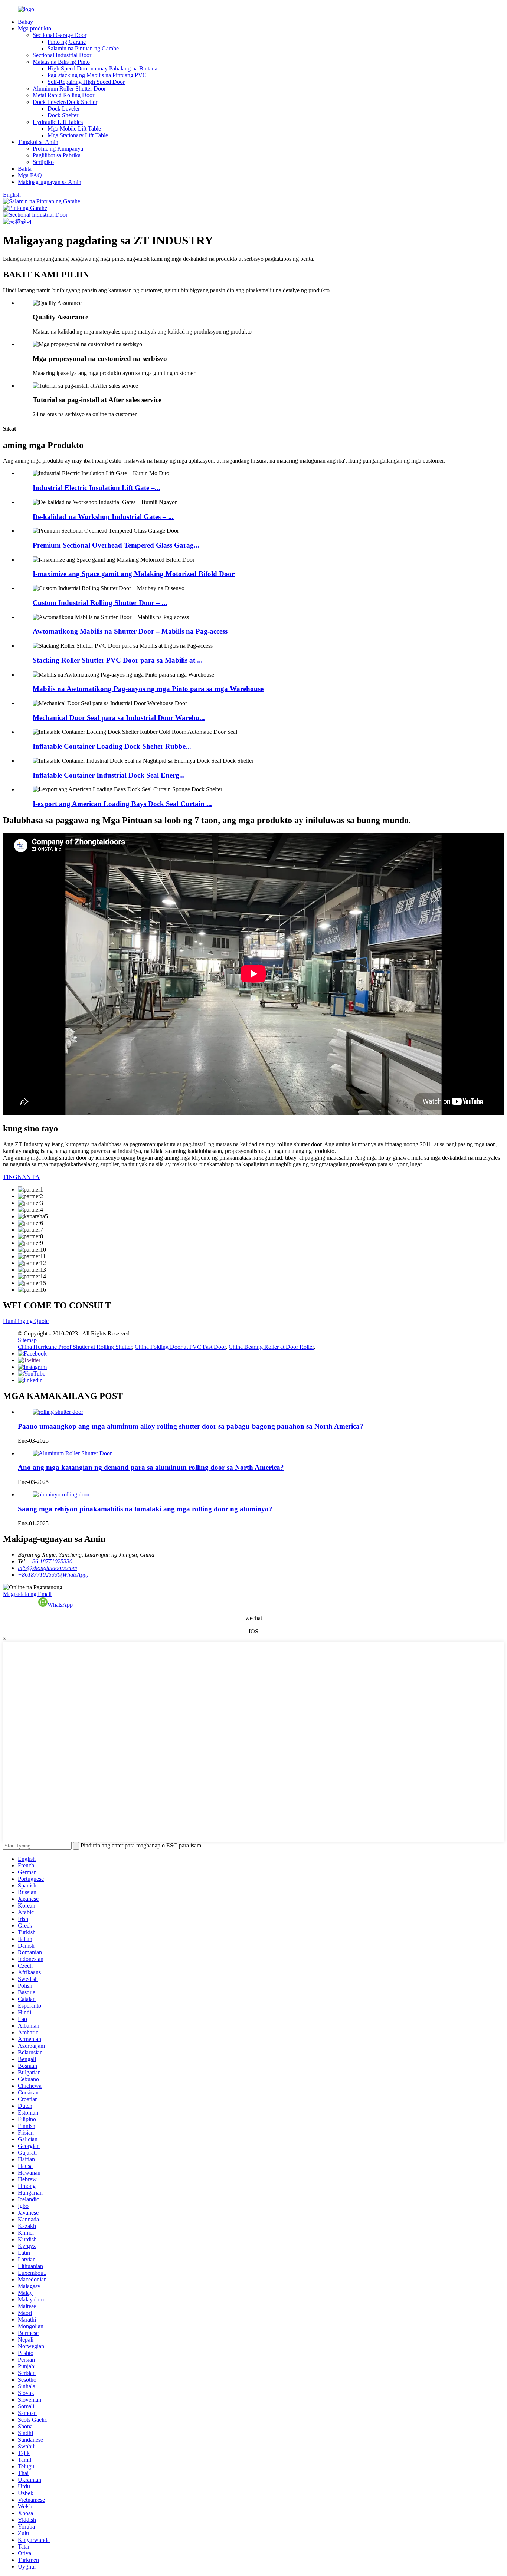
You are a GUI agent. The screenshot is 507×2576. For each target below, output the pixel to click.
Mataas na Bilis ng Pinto (61, 62)
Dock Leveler (64, 109)
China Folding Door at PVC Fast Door (180, 1347)
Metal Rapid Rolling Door (63, 95)
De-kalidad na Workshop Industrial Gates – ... (103, 517)
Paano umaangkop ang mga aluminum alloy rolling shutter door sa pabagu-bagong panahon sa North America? (191, 1426)
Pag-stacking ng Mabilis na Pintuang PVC (97, 75)
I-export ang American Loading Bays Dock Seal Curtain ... (122, 804)
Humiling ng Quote (26, 1321)
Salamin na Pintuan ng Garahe (83, 48)
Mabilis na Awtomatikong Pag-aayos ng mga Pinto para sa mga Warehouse (148, 689)
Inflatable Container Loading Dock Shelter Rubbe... (112, 746)
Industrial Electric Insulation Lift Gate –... (97, 488)
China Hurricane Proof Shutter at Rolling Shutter (75, 1347)
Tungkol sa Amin (38, 142)
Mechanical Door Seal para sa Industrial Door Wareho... (119, 718)
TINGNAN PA (21, 1177)
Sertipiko (43, 162)
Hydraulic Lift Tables (58, 122)
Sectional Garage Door (60, 35)
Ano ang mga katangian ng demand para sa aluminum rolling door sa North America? (151, 1467)
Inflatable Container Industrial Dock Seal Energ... (109, 775)
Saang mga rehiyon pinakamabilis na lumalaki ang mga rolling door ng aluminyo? (145, 1509)
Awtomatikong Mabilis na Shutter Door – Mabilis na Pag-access (130, 631)
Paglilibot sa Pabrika (57, 155)
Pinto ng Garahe (67, 42)
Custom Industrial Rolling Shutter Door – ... (100, 603)
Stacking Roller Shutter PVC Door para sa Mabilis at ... (118, 660)
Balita (25, 169)
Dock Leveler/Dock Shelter (65, 102)
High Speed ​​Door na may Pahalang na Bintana (102, 68)
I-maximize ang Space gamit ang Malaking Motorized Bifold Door (134, 574)
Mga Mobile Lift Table (74, 129)
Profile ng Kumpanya (58, 149)
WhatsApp (60, 1605)
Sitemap (27, 1340)
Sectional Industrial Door (62, 55)
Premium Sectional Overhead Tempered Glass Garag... (116, 545)
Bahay (25, 22)
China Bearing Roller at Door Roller (271, 1347)
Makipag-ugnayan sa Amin (50, 182)
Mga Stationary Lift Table (78, 135)
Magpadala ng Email (27, 1594)
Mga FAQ (30, 175)
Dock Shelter (63, 115)
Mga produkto (35, 28)
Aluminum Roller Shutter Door (69, 88)
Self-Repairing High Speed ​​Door (86, 82)
